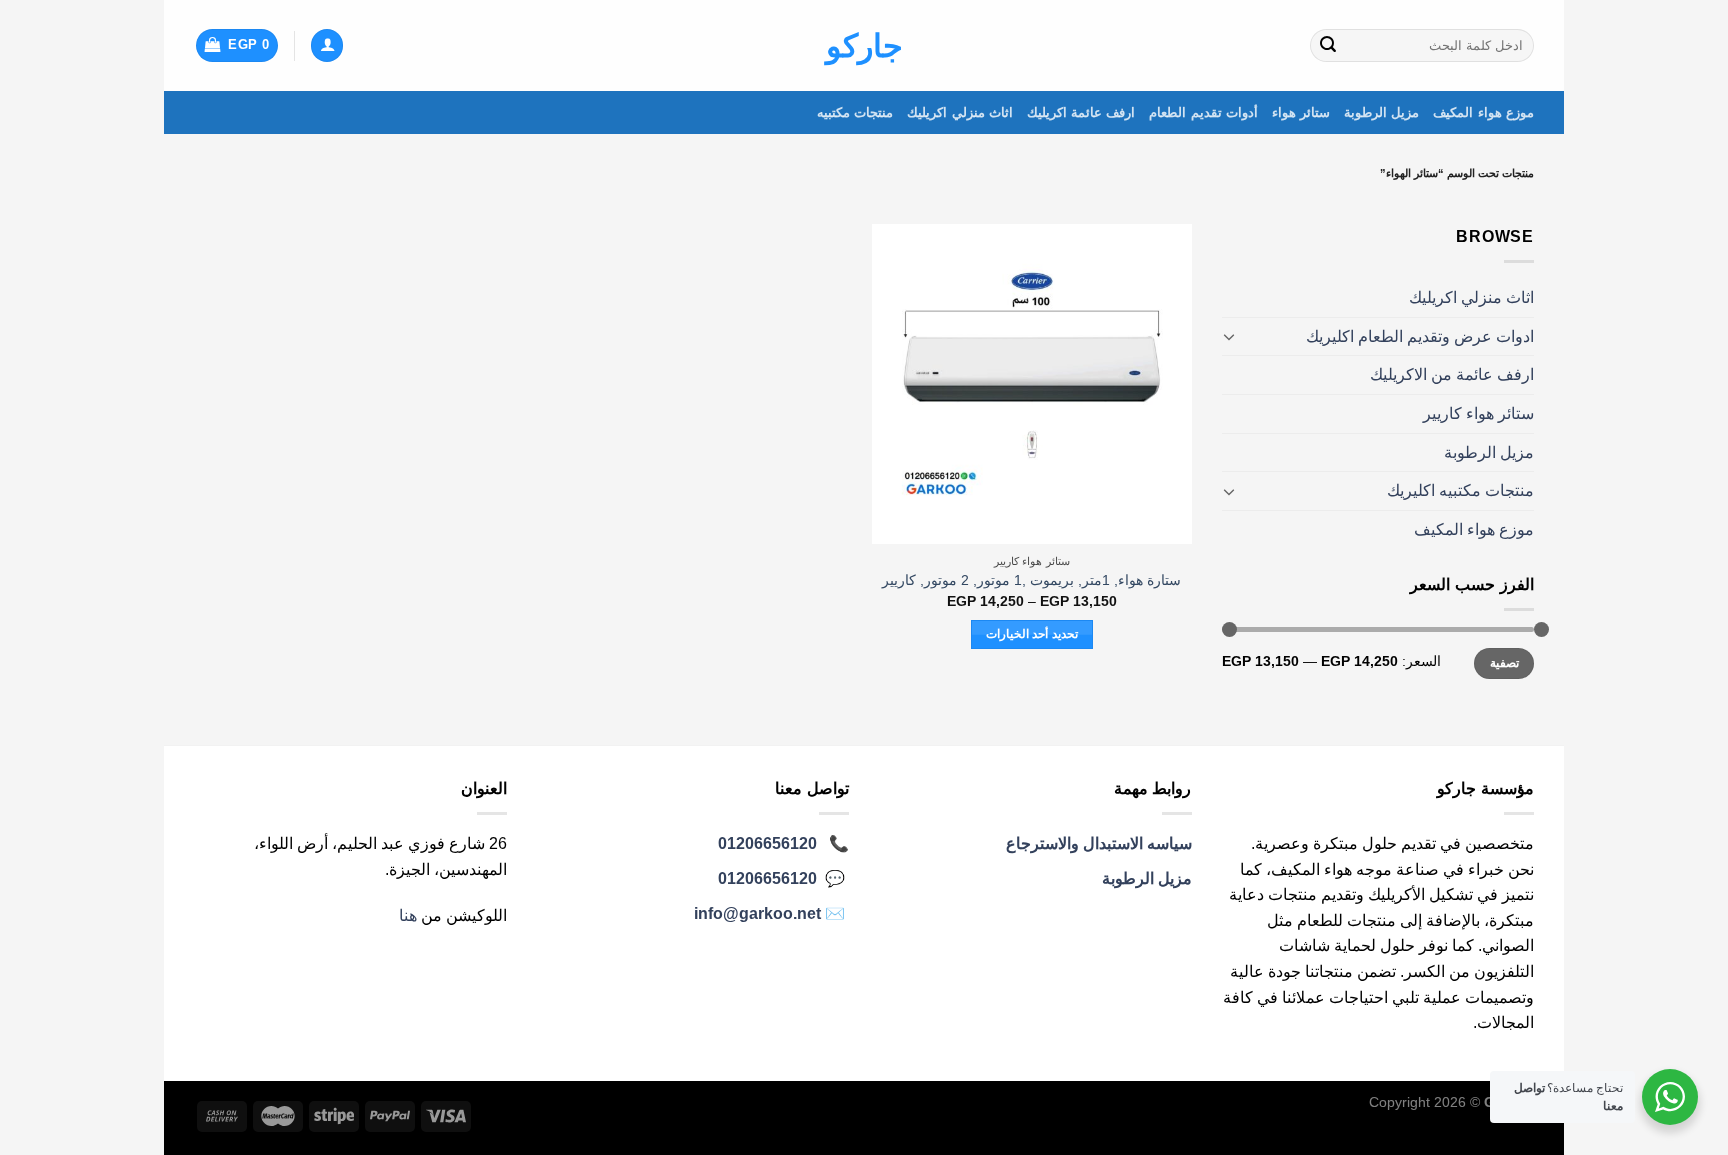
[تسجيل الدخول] (327, 45)
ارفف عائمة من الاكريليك (1452, 374)
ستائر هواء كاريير (1478, 413)
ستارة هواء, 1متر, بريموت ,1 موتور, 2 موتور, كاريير (1031, 580)
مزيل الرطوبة (1381, 112)
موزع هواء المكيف (1483, 112)
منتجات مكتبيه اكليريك (1460, 490)
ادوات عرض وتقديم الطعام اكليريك (1420, 336)
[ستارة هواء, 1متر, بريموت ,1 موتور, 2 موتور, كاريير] (1032, 384)
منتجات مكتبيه (855, 112)
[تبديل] (1230, 336)
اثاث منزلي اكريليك (960, 112)
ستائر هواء (1301, 112)
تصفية (1504, 663)
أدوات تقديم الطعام (1203, 112)
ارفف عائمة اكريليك (1081, 112)
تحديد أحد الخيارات (1032, 634)
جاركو (864, 46)
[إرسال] (1328, 46)
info (757, 913)
